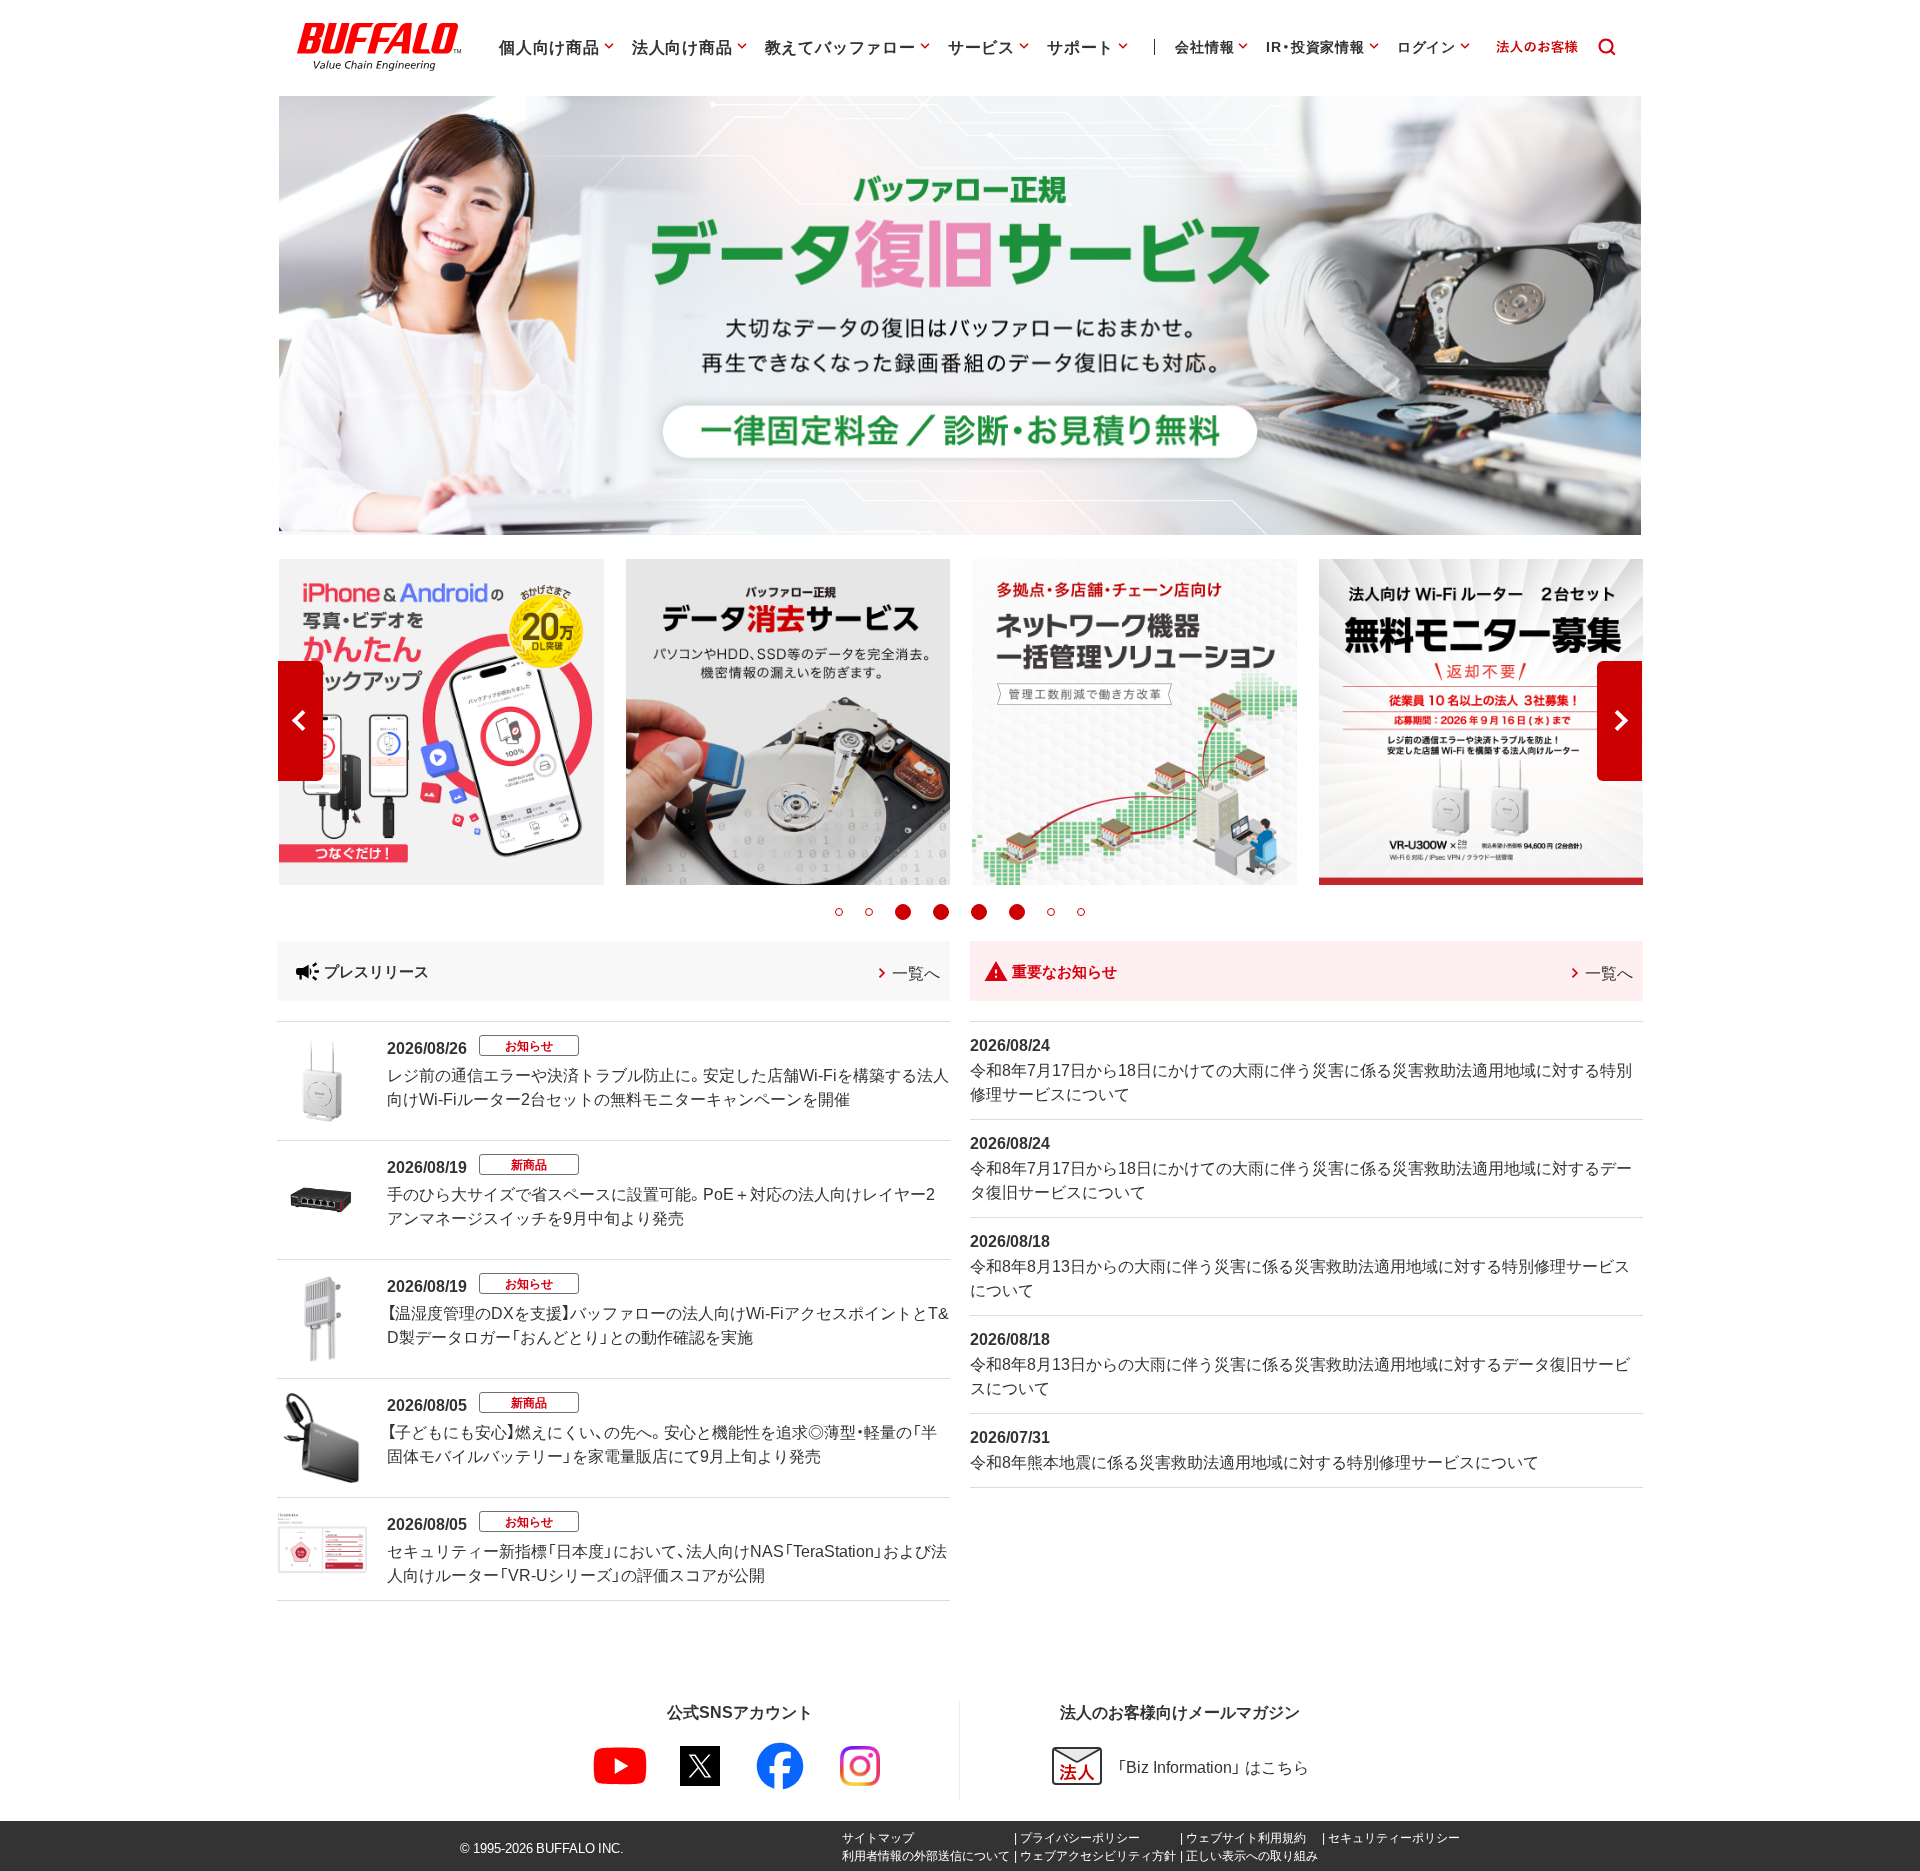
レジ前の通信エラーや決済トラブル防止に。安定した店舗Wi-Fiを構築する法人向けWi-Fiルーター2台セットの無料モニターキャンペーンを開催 (668, 1086)
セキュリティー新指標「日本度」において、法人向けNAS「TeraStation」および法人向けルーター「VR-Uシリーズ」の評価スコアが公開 (667, 1562)
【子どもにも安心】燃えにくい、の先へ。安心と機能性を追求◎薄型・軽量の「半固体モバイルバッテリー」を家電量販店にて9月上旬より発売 (662, 1443)
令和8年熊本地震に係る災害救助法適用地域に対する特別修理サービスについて (1254, 1461)
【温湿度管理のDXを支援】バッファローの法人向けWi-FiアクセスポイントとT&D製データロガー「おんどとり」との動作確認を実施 (668, 1324)
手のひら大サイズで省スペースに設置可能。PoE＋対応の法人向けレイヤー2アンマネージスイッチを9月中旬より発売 (661, 1205)
